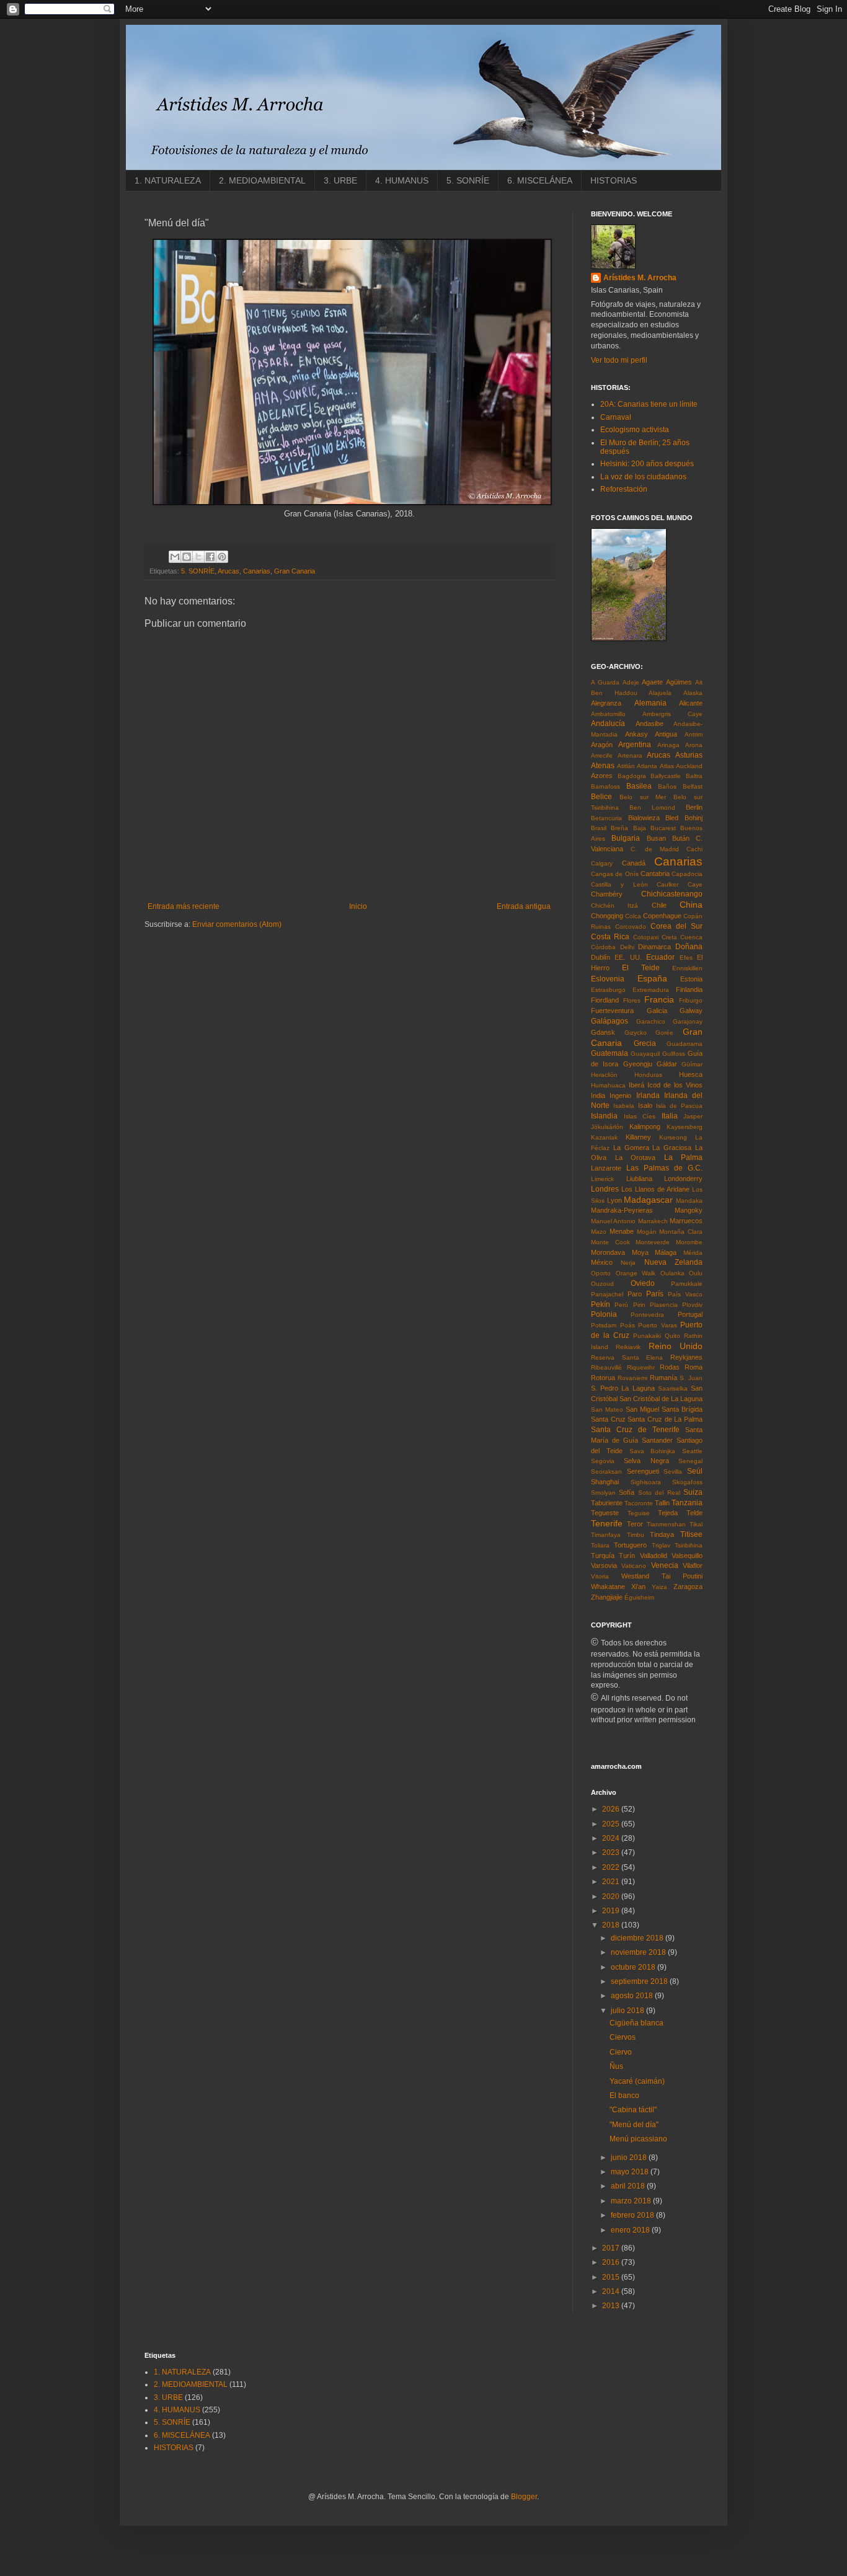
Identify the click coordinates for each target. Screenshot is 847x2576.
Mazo (599, 1232)
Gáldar (667, 1064)
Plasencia (664, 1305)
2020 (612, 1897)
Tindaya (662, 1534)
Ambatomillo (608, 714)
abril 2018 (629, 2186)
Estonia (691, 979)
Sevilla (673, 1472)
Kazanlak (604, 1137)
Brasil (599, 828)
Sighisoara (646, 1482)
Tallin (662, 1503)
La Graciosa (672, 1148)
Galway (691, 1011)
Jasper (693, 1116)
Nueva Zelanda (673, 1262)
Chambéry (607, 894)
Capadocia (687, 874)
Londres (605, 1189)
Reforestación (624, 489)
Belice (601, 797)
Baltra (694, 776)
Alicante (691, 703)
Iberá (636, 1085)
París (655, 1294)
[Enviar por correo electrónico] (175, 557)
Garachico (651, 1021)
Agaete (652, 682)
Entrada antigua (524, 906)
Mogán (647, 1232)
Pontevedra (647, 1315)
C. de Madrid (655, 849)
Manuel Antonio (613, 1221)
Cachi (694, 849)
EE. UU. (628, 957)
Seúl (695, 1471)
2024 (612, 1838)
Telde (694, 1513)
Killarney (638, 1137)
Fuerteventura (612, 1011)
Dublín (601, 957)
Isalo (645, 1105)
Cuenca (691, 937)
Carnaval (616, 417)
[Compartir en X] (198, 557)
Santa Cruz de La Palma (665, 1419)
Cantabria (655, 874)
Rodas (670, 1367)
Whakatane (608, 1587)
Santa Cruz (608, 1419)
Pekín (601, 1304)
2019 (612, 1911)
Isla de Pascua (679, 1106)
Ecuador (660, 957)
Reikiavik (628, 1347)
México (602, 1262)
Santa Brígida (682, 1409)
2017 (612, 2248)
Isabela (624, 1106)
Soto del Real (659, 1493)
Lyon (614, 1200)
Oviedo (643, 1283)
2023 (612, 1852)
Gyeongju (638, 1064)
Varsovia (604, 1565)
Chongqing (607, 916)
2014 (612, 2291)
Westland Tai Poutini (662, 1576)
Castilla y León (619, 884)
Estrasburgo (608, 990)
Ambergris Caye (672, 714)
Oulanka (672, 1273)
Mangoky (689, 1210)
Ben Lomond (652, 808)
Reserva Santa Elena (627, 1357)
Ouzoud (602, 1284)
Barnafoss (605, 786)
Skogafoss (687, 1482)
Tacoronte (639, 1503)
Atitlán (626, 766)
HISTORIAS (614, 180)
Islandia (604, 1116)
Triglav (661, 1545)
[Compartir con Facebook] (210, 557)
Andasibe (650, 724)
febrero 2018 (633, 2215)
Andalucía (608, 724)
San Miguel (642, 1409)
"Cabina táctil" (633, 2110)
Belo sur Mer (643, 797)
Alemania (650, 703)
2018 (612, 1925)
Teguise (639, 1513)
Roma (694, 1367)
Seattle (692, 1451)
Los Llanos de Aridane (655, 1189)
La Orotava (636, 1157)
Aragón (602, 745)
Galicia (657, 1011)
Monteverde (653, 1242)
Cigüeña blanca (636, 2023)
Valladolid (654, 1556)
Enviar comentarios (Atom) (237, 924)
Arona (694, 745)
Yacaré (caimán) (637, 2081)
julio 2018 (628, 2011)
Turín (627, 1556)
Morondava (608, 1252)
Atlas (667, 766)
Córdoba (603, 947)
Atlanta (647, 766)
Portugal (690, 1314)
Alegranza (606, 703)
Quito (672, 1336)
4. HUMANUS (402, 180)
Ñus (616, 2066)
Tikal (696, 1524)
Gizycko (636, 1033)
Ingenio (620, 1095)
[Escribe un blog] (187, 557)
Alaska (693, 693)
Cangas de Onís (615, 874)
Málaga (666, 1252)
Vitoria (600, 1576)
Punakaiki (647, 1336)
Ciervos (623, 2037)
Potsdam (604, 1325)
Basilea (639, 786)
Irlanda (648, 1095)
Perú (621, 1305)
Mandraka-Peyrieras (622, 1210)
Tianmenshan (666, 1524)
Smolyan (603, 1493)
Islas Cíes (640, 1116)
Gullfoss (674, 1054)
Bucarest (663, 828)
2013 (612, 2306)
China (691, 905)
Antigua (666, 734)
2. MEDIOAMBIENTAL (262, 180)
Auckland (689, 766)
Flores (632, 1000)
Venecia (665, 1565)
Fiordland (605, 1000)
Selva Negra (646, 1461)
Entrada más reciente (184, 906)
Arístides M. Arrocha (640, 278)
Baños (667, 786)
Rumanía (663, 1378)
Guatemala (610, 1053)
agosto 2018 (633, 1996)
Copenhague (662, 916)
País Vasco (685, 1294)
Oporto (601, 1273)
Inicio (358, 906)
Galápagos (610, 1021)
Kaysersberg (685, 1127)
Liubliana (639, 1179)
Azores (602, 776)
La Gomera (631, 1148)
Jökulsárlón (607, 1127)
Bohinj (694, 818)
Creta (669, 937)
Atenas (603, 766)
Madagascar (648, 1200)
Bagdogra (632, 776)
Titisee (691, 1534)
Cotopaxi (646, 937)
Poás (627, 1325)
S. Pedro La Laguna (623, 1388)
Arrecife (602, 755)
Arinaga (668, 745)
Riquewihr (641, 1367)
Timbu (636, 1535)
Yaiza (659, 1587)
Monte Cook (610, 1242)
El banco (624, 2096)
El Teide (641, 968)
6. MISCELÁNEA (540, 180)
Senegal (690, 1461)
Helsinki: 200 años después (647, 464)
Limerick (602, 1179)
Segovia (603, 1461)
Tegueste (605, 1513)
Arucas (228, 571)
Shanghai (605, 1482)
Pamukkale (687, 1284)
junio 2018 (630, 2158)
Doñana (689, 947)
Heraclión (604, 1075)
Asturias (689, 755)
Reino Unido (676, 1346)
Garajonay (688, 1021)
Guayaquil (645, 1054)
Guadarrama (685, 1044)
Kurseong (673, 1137)
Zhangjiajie (607, 1597)
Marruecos (686, 1221)
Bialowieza (644, 818)
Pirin (639, 1305)
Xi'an (638, 1587)
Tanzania (687, 1503)
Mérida (693, 1253)
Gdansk (603, 1032)
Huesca (691, 1074)
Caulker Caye (680, 884)
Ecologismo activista (635, 430)
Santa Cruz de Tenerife (635, 1430)
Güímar (692, 1064)
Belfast (693, 786)
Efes (686, 958)
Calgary (602, 863)
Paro (635, 1294)
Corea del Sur (676, 926)
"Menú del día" (634, 2125)
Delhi (627, 947)
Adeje (631, 682)
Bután (681, 838)
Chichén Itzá (614, 905)
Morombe (689, 1242)
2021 (612, 1882)
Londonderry (683, 1179)
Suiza (693, 1492)
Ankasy (636, 734)
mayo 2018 (631, 2172)
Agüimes (679, 682)
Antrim (694, 734)
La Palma (684, 1157)
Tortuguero (630, 1545)
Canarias (257, 571)
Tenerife (607, 1523)
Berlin (694, 807)
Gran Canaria (295, 571)
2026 (612, 1809)
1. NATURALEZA (168, 180)
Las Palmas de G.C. (664, 1168)
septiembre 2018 (640, 1981)
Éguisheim (639, 1597)
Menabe (622, 1231)
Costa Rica (610, 937)
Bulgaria (626, 838)
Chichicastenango (672, 894)
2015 (612, 2277)
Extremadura (651, 990)
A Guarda (605, 682)
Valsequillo (687, 1556)
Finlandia (689, 989)
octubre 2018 (634, 1967)
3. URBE (340, 180)
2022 (612, 1867)
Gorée (664, 1033)
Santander (657, 1440)
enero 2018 (631, 2230)
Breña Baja (628, 828)
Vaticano (634, 1566)
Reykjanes (686, 1357)
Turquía (603, 1556)
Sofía (627, 1492)
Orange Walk (636, 1273)
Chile (659, 905)
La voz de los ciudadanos (643, 477)
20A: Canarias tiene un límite (649, 404)
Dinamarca (654, 947)
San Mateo (607, 1410)
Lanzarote (606, 1168)
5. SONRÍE (468, 180)
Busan (656, 838)
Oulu (696, 1273)
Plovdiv (692, 1305)
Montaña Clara (681, 1232)
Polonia (604, 1314)
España (652, 978)
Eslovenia (608, 979)
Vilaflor (693, 1565)
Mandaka (689, 1201)
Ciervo (621, 2052)
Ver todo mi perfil (619, 360)
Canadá (634, 863)
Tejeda (668, 1513)
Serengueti (643, 1471)
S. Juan (691, 1378)
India (598, 1095)
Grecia (645, 1043)
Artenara (630, 755)
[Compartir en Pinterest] (222, 557)
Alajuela (660, 693)
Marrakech (653, 1221)
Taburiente (607, 1503)
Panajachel (607, 1294)
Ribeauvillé (606, 1367)
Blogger (524, 2497)
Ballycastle (666, 776)
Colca (633, 916)
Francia (659, 999)
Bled (672, 818)
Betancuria (606, 818)
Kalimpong (645, 1126)
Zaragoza (688, 1587)
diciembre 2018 (638, 1938)
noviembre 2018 (639, 1952)
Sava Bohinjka (653, 1451)
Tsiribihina (689, 1545)
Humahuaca (608, 1085)
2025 (612, 1824)
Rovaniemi (632, 1378)
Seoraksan (606, 1472)
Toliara (600, 1545)
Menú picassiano (638, 2139)
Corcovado (631, 927)
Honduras (648, 1075)
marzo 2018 (632, 2201)
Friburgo (691, 1000)
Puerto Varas (658, 1325)
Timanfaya (606, 1535)
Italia (670, 1116)
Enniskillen (687, 968)
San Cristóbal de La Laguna (661, 1399)
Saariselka (673, 1388)
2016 (612, 2262)
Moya (640, 1252)
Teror (635, 1524)
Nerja (628, 1263)
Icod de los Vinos (675, 1085)
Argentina (635, 745)
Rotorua (603, 1378)
